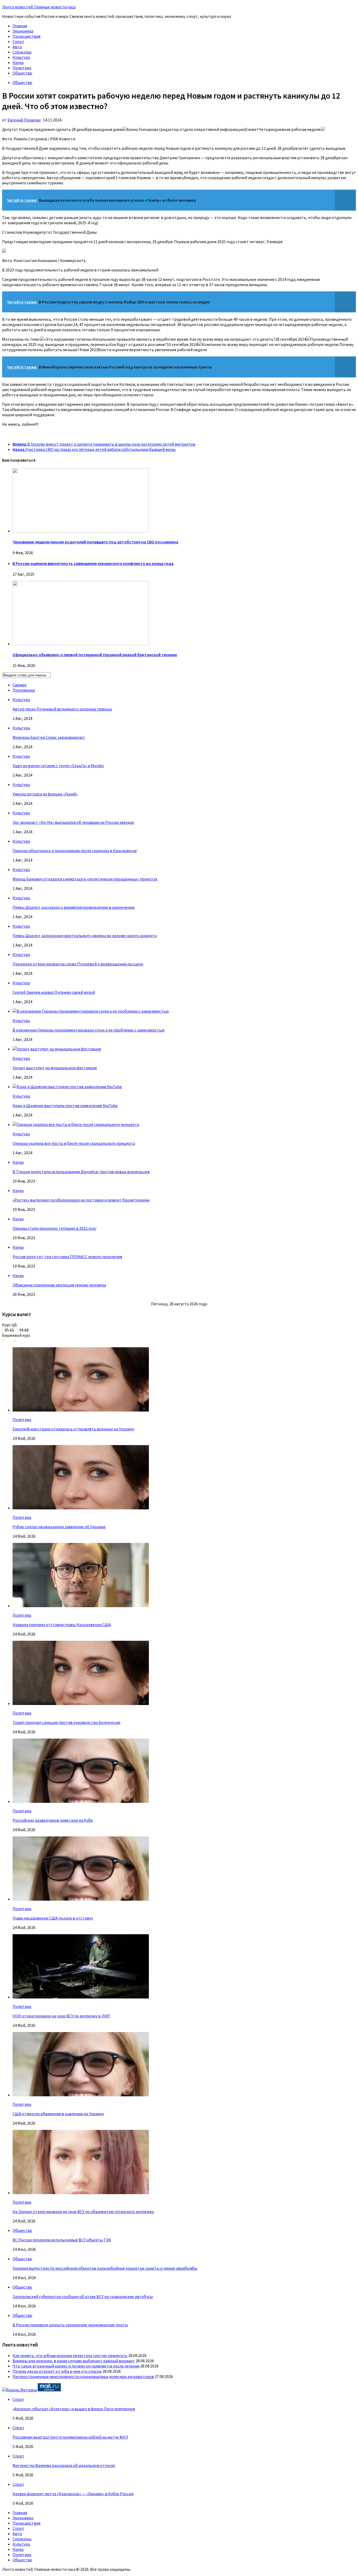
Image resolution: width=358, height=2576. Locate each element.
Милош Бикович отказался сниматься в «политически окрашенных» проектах (85, 879)
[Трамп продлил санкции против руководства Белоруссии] (81, 1703)
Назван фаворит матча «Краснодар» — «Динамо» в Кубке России (73, 2494)
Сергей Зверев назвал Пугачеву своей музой (54, 992)
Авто (17, 47)
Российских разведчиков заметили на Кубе (53, 1820)
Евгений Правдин (24, 120)
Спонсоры (22, 52)
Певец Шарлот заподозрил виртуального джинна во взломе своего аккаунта (85, 936)
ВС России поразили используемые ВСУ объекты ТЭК (62, 2240)
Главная (20, 26)
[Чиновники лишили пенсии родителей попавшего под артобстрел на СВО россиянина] (81, 531)
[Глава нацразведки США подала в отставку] (81, 1899)
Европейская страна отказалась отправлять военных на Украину (73, 1429)
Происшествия (26, 36)
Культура (21, 57)
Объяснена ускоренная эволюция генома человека (59, 1285)
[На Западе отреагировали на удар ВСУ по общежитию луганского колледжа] (81, 2193)
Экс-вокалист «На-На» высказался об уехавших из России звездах (73, 822)
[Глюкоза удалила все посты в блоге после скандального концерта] (76, 1124)
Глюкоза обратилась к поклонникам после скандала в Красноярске (75, 851)
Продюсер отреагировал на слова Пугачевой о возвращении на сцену (78, 964)
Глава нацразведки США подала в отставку (53, 1918)
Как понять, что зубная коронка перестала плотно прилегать (70, 2355)
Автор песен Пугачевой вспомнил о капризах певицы (62, 709)
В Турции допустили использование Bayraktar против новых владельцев (81, 1172)
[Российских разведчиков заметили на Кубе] (81, 1801)
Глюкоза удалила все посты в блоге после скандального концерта (74, 1143)
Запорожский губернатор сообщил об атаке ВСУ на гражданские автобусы (83, 2296)
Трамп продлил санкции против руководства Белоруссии (66, 1722)
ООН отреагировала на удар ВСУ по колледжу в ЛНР (61, 2016)
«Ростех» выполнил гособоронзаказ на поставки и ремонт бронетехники (81, 1200)
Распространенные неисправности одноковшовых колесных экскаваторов (83, 2376)
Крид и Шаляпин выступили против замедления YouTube (65, 1105)
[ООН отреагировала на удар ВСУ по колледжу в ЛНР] (81, 1997)
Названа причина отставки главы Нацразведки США (62, 1624)
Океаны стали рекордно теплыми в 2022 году (55, 1228)
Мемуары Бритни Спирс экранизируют (49, 737)
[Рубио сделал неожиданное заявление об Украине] (81, 1508)
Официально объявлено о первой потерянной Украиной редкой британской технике (95, 655)
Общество (22, 73)
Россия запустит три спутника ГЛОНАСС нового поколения (67, 1257)
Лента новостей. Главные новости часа (39, 7)
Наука (18, 62)
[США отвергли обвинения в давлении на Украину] (81, 2095)
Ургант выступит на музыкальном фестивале (55, 1068)
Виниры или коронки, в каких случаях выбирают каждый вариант (74, 2361)
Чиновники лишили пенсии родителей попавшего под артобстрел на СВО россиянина (95, 542)
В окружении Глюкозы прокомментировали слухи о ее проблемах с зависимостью (89, 1030)
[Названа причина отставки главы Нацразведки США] (81, 1606)
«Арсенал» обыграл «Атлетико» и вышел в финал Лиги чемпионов (74, 2409)
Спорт (18, 41)
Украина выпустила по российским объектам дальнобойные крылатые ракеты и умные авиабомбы (105, 2268)
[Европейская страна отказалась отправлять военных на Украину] (81, 1410)
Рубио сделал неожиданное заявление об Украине (59, 1527)
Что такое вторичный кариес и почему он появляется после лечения (76, 2366)
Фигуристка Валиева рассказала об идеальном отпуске (64, 2465)
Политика (22, 68)
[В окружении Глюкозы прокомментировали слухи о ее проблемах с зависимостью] (91, 1011)
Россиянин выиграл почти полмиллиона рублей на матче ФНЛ (70, 2437)
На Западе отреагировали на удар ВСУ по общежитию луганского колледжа (83, 2211)
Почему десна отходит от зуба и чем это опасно (57, 2371)
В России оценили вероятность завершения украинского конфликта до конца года (93, 563)
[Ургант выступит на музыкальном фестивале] (57, 1049)
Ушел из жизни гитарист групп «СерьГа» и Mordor (58, 766)
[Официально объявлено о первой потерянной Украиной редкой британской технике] (81, 644)
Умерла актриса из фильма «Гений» (45, 794)
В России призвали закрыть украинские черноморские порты (70, 2325)
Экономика (23, 31)
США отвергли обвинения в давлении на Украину (58, 2114)
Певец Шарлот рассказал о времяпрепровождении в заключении (74, 907)
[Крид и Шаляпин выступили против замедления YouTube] (67, 1087)
